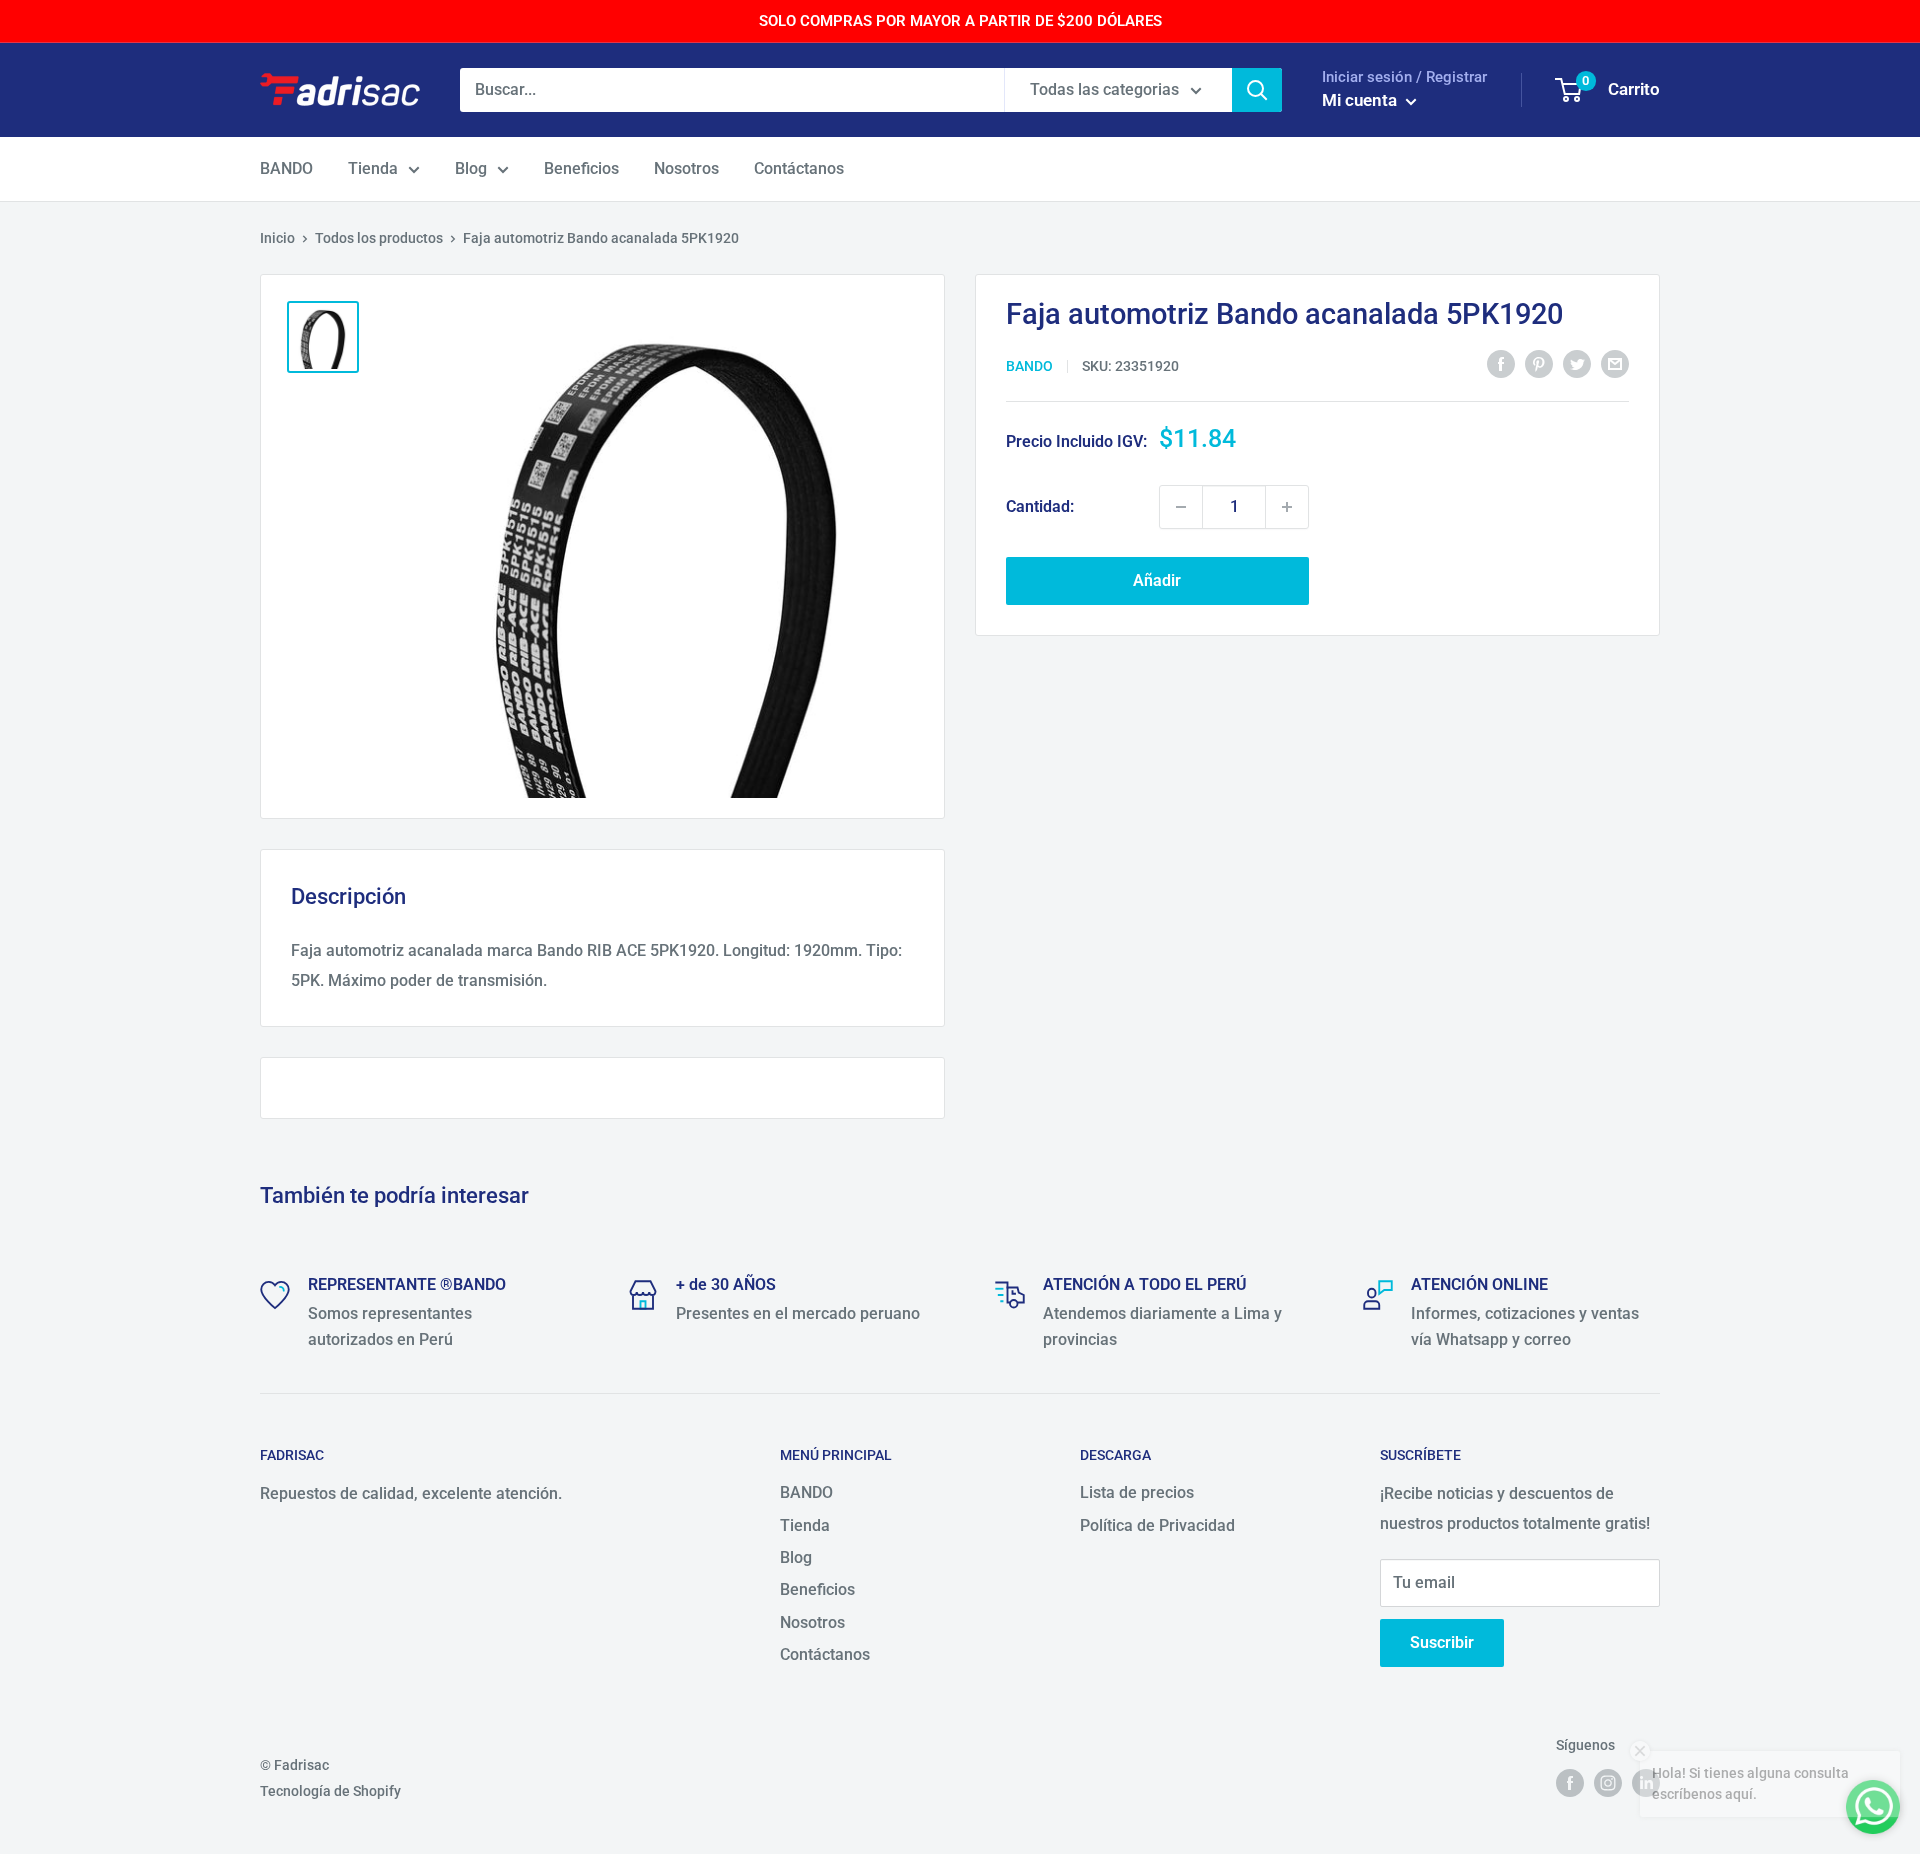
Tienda (373, 168)
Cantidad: (1040, 506)
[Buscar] (1257, 90)
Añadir (1157, 580)
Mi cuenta (1361, 100)
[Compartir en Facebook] (1501, 364)
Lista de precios (1137, 1492)
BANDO (286, 168)
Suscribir (1442, 1642)
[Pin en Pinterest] (1539, 364)
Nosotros (686, 168)
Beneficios (581, 168)
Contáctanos (799, 168)
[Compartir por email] (1615, 364)
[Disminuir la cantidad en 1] (1181, 507)
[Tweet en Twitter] (1577, 364)
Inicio (277, 238)
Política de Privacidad (1157, 1525)
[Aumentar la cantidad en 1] (1287, 507)
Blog (471, 168)
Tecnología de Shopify (330, 1791)
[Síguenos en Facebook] (1570, 1783)
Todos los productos (379, 238)
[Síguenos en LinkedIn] (1646, 1783)
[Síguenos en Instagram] (1608, 1783)
